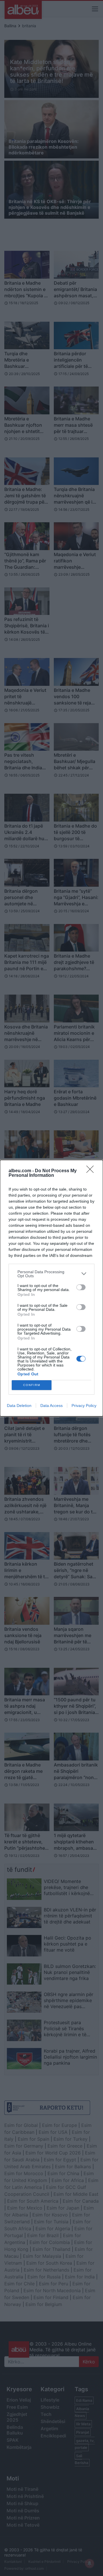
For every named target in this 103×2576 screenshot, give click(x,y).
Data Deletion (19, 1406)
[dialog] (51, 1288)
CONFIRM (32, 1385)
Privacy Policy (84, 1406)
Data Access (51, 1406)
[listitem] (51, 1274)
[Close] (92, 1171)
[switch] (81, 1287)
